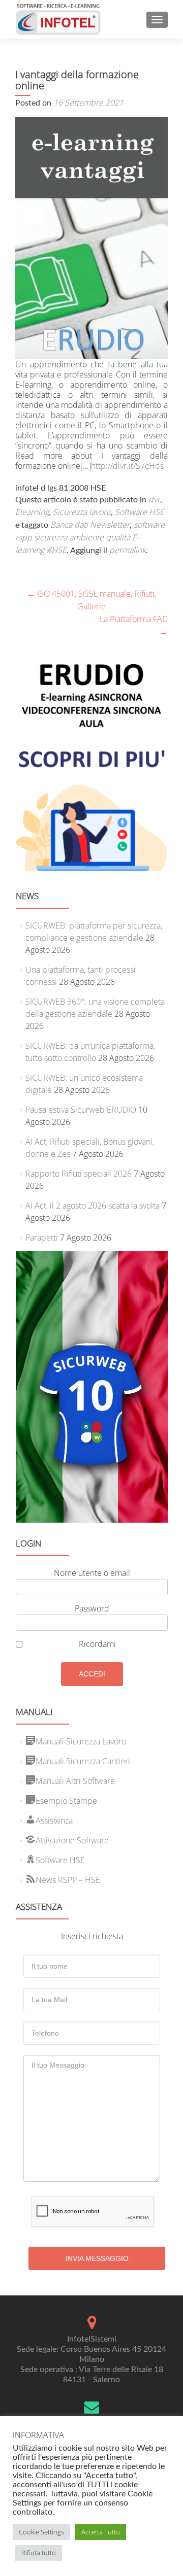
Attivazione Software (72, 1840)
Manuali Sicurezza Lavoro (81, 1741)
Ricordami (97, 1644)
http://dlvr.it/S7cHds (127, 466)
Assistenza (54, 1821)
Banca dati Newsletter (90, 525)
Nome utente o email (92, 1573)
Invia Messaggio (97, 2258)
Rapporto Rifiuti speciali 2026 (79, 1174)
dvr (154, 499)
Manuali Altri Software (75, 1781)
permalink (128, 550)
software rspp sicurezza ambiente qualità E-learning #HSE (90, 537)
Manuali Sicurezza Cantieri (83, 1761)
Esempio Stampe (66, 1801)
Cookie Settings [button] (41, 2532)
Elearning (32, 512)
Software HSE (140, 512)
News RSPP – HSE (68, 1880)
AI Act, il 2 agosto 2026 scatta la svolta (93, 1206)
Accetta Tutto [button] (101, 2532)
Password (92, 1608)
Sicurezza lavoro (82, 512)
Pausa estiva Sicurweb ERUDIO (81, 1110)
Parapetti (42, 1238)
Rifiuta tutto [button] (39, 2553)
